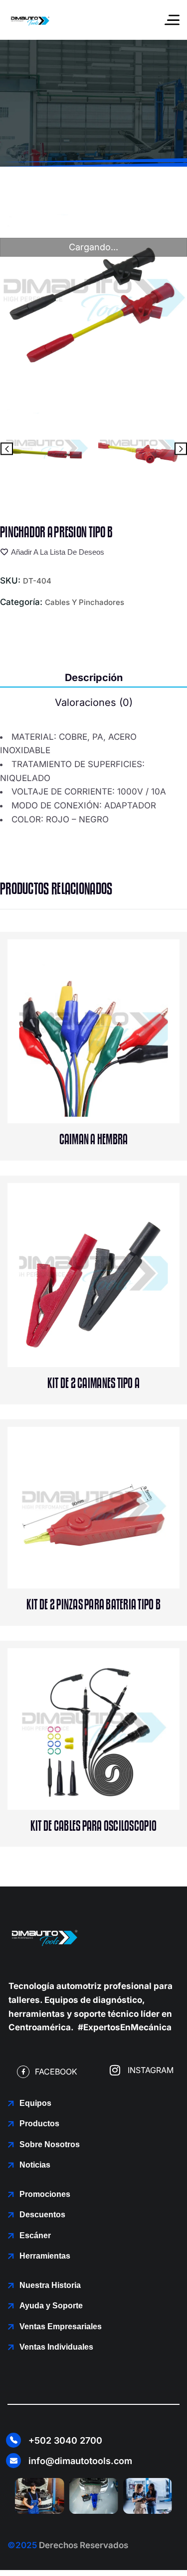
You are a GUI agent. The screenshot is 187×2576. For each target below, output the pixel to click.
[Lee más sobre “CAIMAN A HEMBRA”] (114, 1082)
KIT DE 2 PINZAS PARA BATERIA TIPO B (93, 1605)
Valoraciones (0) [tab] (94, 702)
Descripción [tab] (94, 678)
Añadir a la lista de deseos (58, 552)
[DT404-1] (93, 300)
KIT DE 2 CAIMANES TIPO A (93, 1384)
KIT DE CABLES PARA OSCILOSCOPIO (93, 1826)
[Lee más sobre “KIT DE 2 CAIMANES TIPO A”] (114, 1326)
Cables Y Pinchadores (85, 602)
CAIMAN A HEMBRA (94, 1140)
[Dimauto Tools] (30, 20)
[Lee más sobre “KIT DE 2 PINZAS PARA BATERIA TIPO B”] (114, 1547)
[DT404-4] (140, 449)
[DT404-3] (47, 449)
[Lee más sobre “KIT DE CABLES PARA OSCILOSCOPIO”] (114, 1769)
